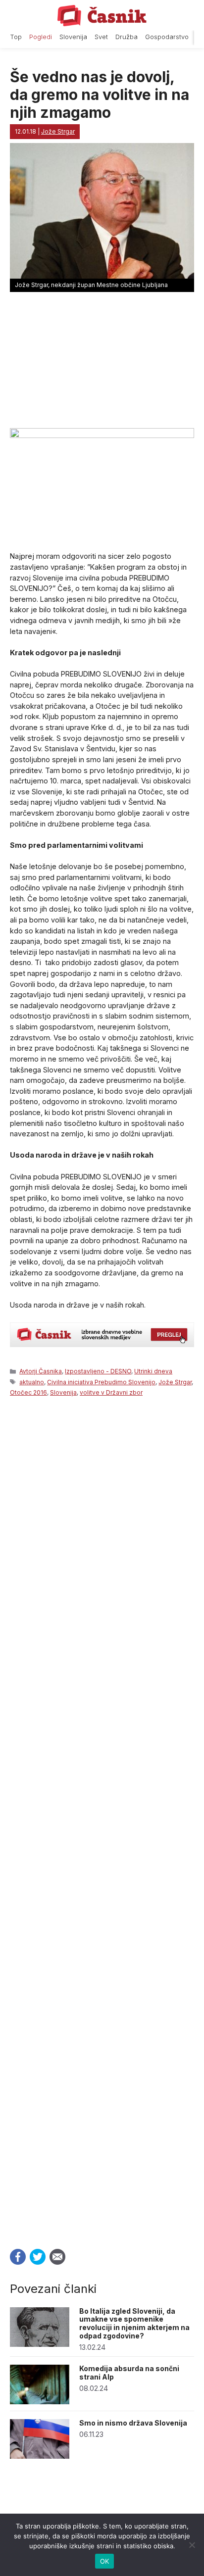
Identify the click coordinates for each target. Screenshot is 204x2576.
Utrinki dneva (153, 1371)
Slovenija (73, 37)
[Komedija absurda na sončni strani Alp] (40, 2402)
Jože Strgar (175, 1382)
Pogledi (41, 37)
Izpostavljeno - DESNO (98, 1371)
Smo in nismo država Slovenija (133, 2423)
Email (57, 2257)
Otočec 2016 (28, 1392)
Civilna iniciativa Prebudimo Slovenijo (101, 1382)
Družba (127, 37)
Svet (101, 37)
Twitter (38, 2257)
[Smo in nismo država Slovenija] (40, 2456)
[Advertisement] (102, 1820)
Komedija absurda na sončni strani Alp (129, 2373)
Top (16, 37)
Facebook (18, 2257)
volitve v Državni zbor (111, 1392)
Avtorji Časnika (41, 1371)
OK (105, 2561)
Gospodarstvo (167, 37)
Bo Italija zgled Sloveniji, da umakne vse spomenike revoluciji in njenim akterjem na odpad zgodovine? (134, 2323)
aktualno (32, 1382)
